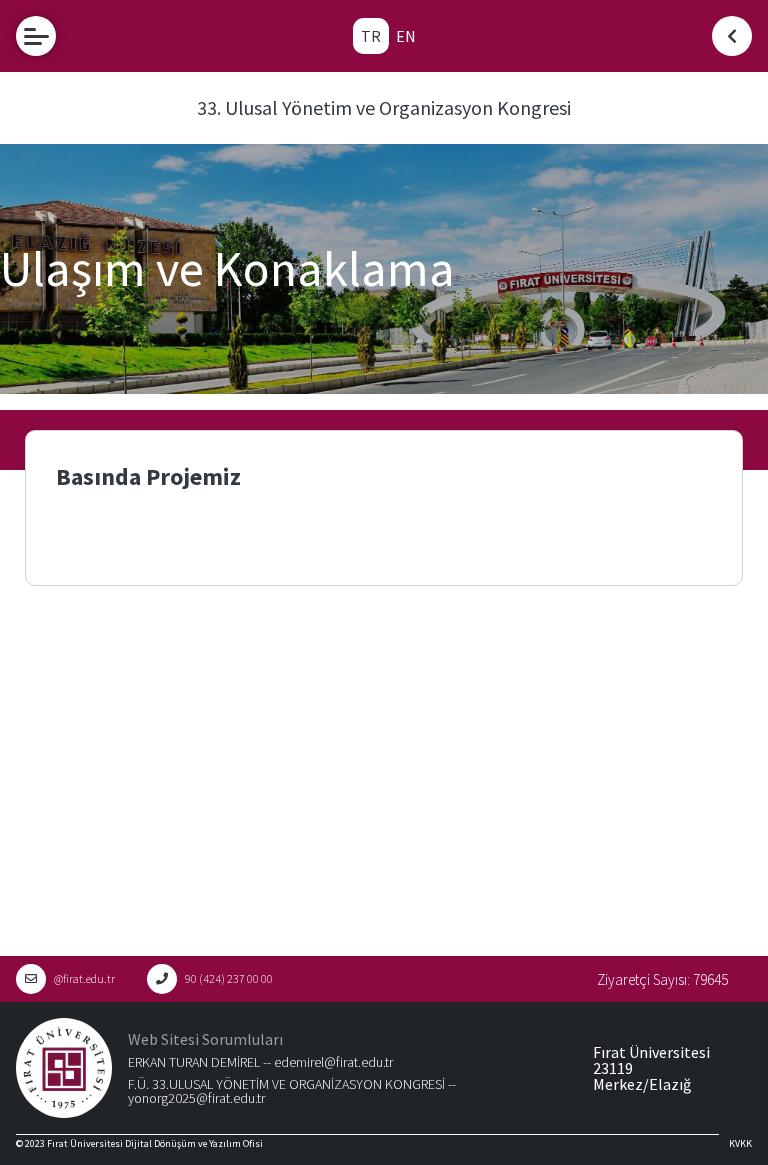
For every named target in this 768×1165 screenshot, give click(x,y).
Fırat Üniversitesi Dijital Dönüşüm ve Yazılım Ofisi (155, 1143)
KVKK (740, 1143)
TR (371, 36)
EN (406, 36)
